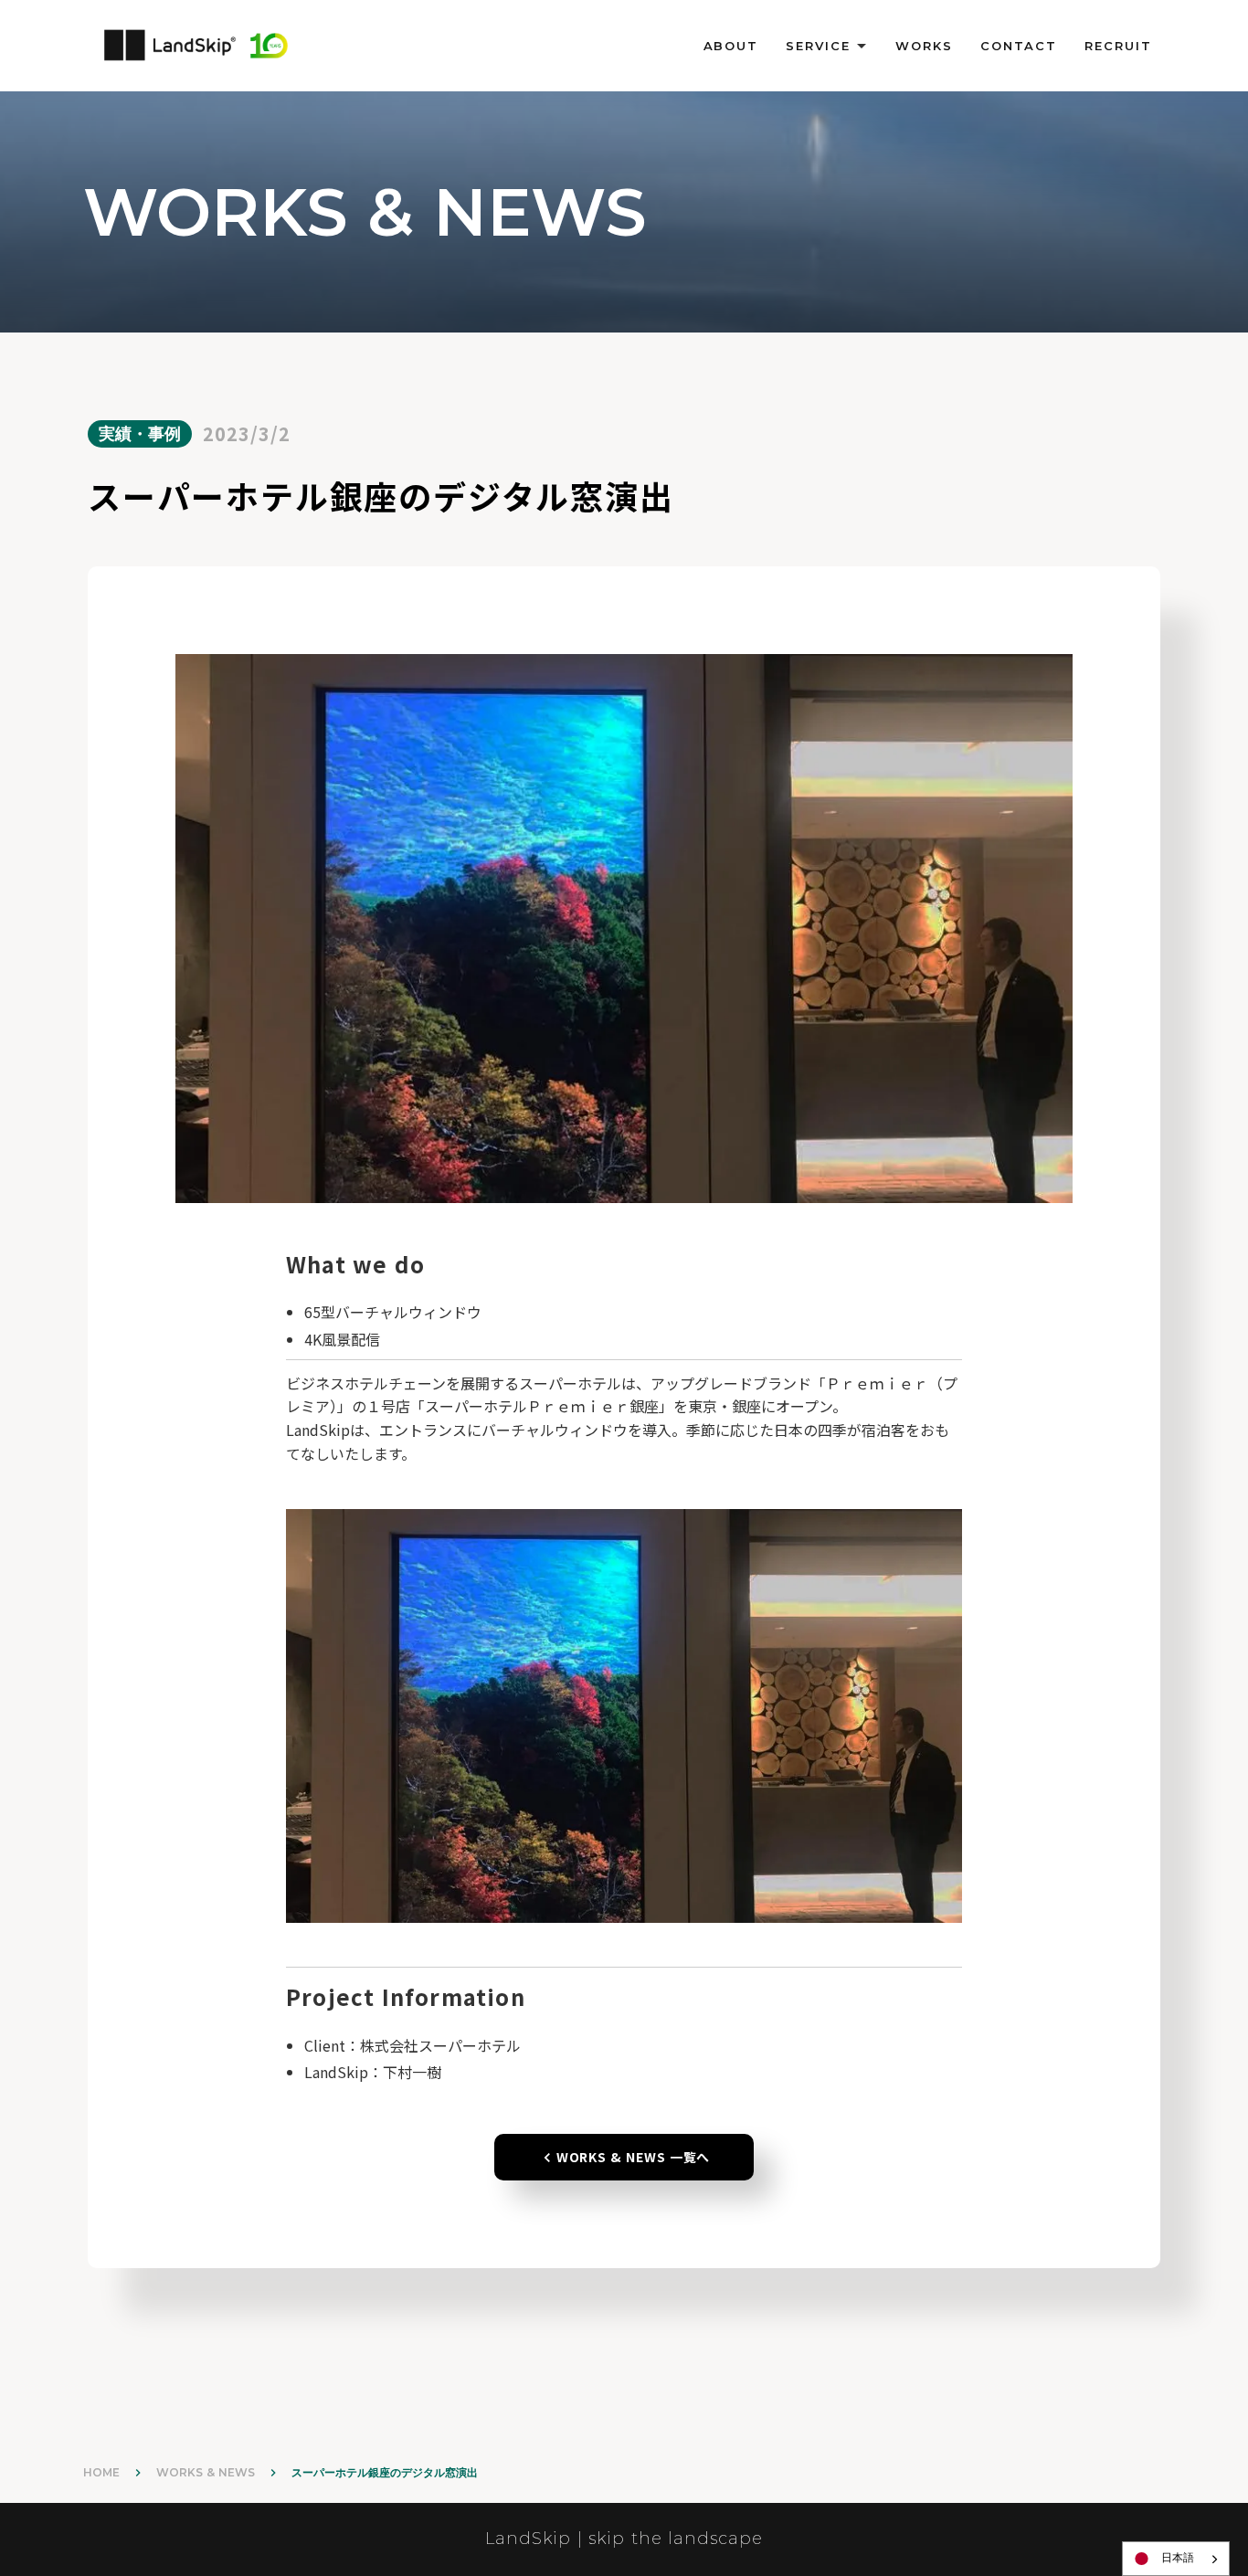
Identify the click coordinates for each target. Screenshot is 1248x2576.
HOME (101, 2472)
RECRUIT (1118, 46)
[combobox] (1176, 2559)
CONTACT (1019, 46)
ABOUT (731, 46)
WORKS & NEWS (206, 2472)
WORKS (924, 46)
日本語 (1178, 2558)
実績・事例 (140, 434)
